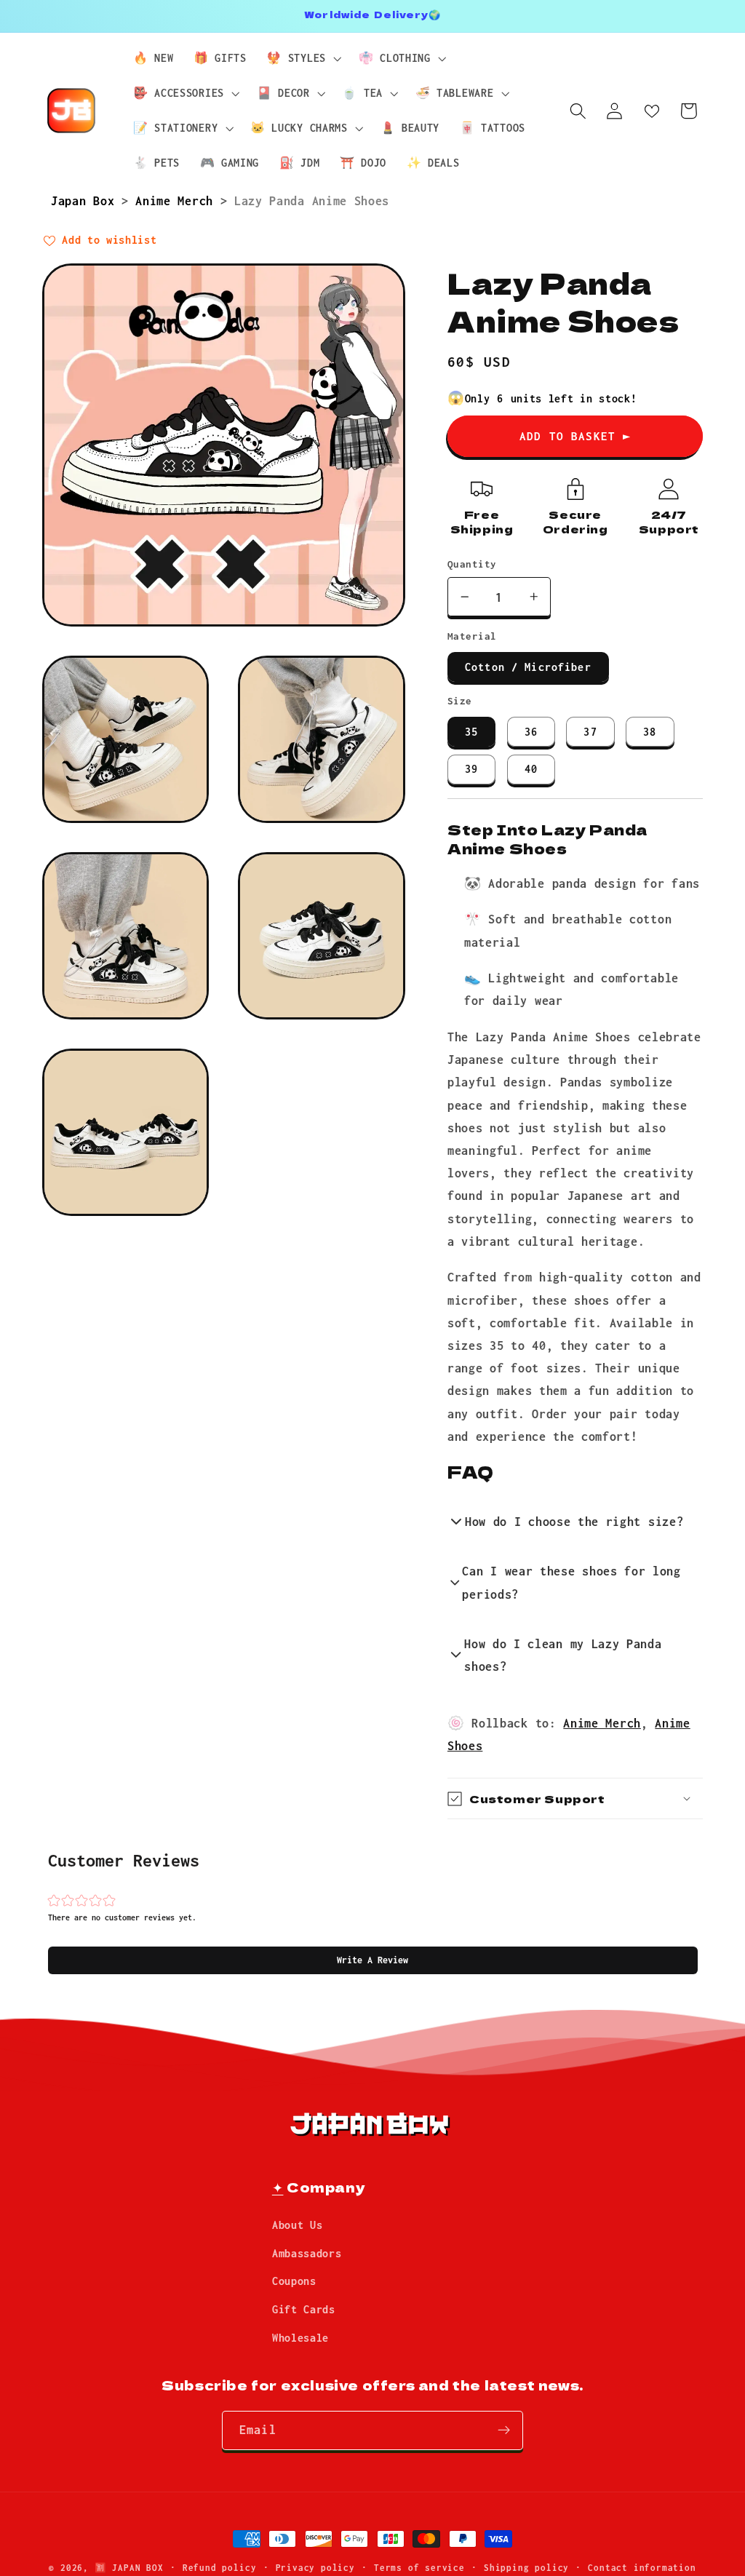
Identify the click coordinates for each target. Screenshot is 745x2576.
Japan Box (86, 200)
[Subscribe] (504, 2430)
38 (650, 732)
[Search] (578, 111)
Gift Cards (304, 2309)
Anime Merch (178, 200)
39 (471, 769)
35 (471, 732)
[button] (373, 1960)
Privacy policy (315, 2568)
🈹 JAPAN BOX (129, 2568)
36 (531, 732)
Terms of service (419, 2568)
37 (590, 732)
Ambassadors (307, 2253)
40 (531, 769)
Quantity (472, 564)
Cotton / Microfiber (528, 667)
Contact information (642, 2568)
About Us (298, 2225)
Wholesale (300, 2338)
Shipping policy (526, 2568)
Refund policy (219, 2568)
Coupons (294, 2281)
